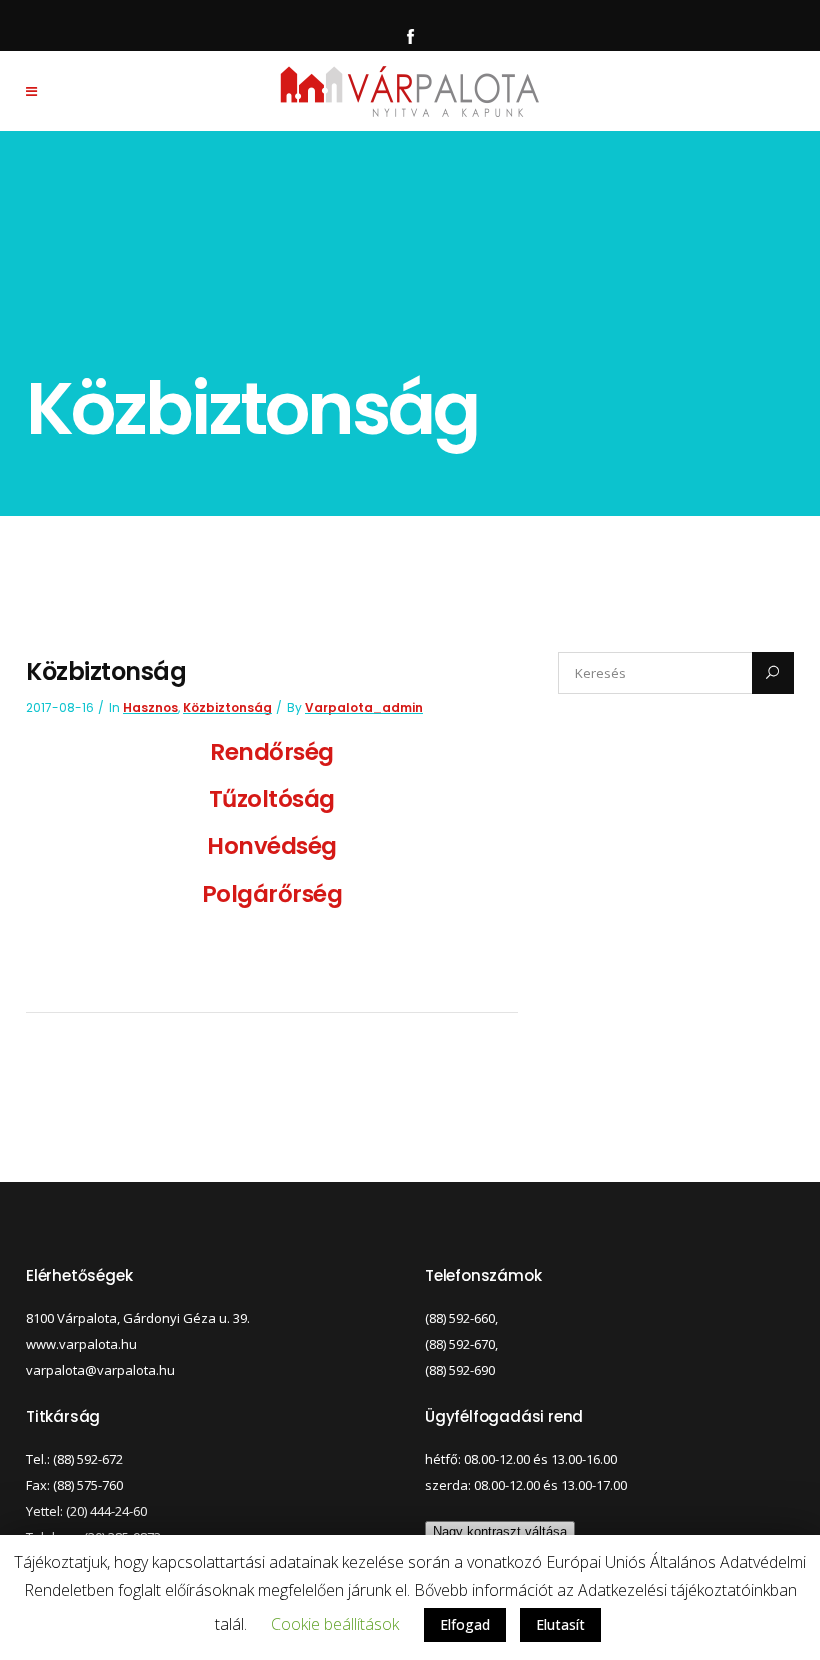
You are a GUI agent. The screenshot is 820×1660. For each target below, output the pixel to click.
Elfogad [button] (465, 1624)
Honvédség (272, 846)
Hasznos (150, 707)
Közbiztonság (227, 707)
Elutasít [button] (560, 1624)
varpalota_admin (364, 707)
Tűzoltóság (272, 799)
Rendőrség (272, 752)
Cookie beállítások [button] (335, 1624)
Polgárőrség (272, 894)
